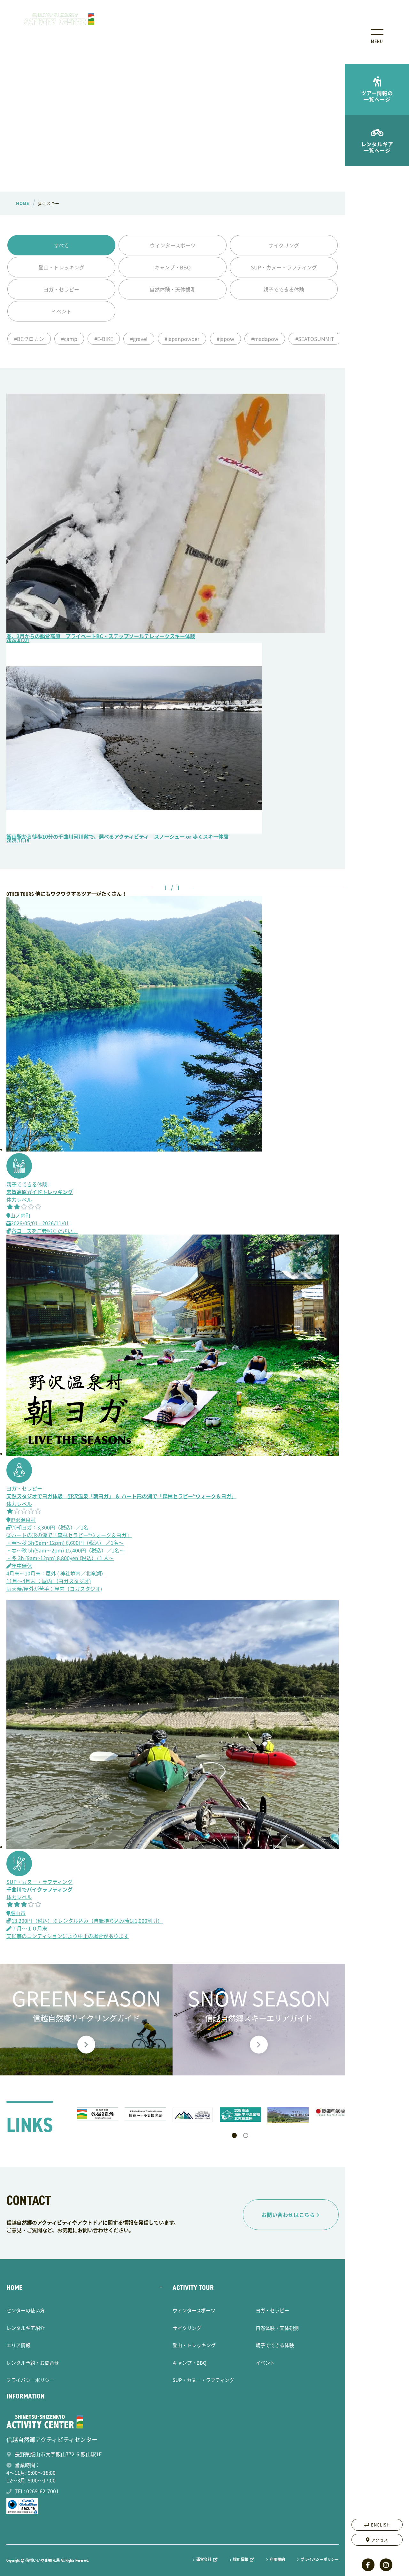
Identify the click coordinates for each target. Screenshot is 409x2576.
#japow (225, 339)
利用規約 (277, 2559)
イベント (61, 311)
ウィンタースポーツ (173, 245)
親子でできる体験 (284, 289)
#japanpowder (182, 339)
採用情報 (241, 2560)
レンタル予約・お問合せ (33, 2363)
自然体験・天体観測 (173, 289)
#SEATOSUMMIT (315, 339)
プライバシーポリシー (30, 2380)
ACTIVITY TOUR (193, 2288)
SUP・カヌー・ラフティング (284, 267)
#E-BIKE (104, 339)
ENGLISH (380, 2525)
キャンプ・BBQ (173, 267)
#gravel (139, 339)
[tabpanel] (98, 2114)
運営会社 (204, 2560)
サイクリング (284, 245)
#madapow (265, 339)
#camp (69, 339)
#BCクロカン (29, 339)
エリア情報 (18, 2345)
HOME (14, 2288)
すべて (61, 245)
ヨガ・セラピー (61, 289)
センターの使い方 (26, 2310)
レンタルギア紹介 (26, 2328)
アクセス (380, 2540)
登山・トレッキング (61, 267)
